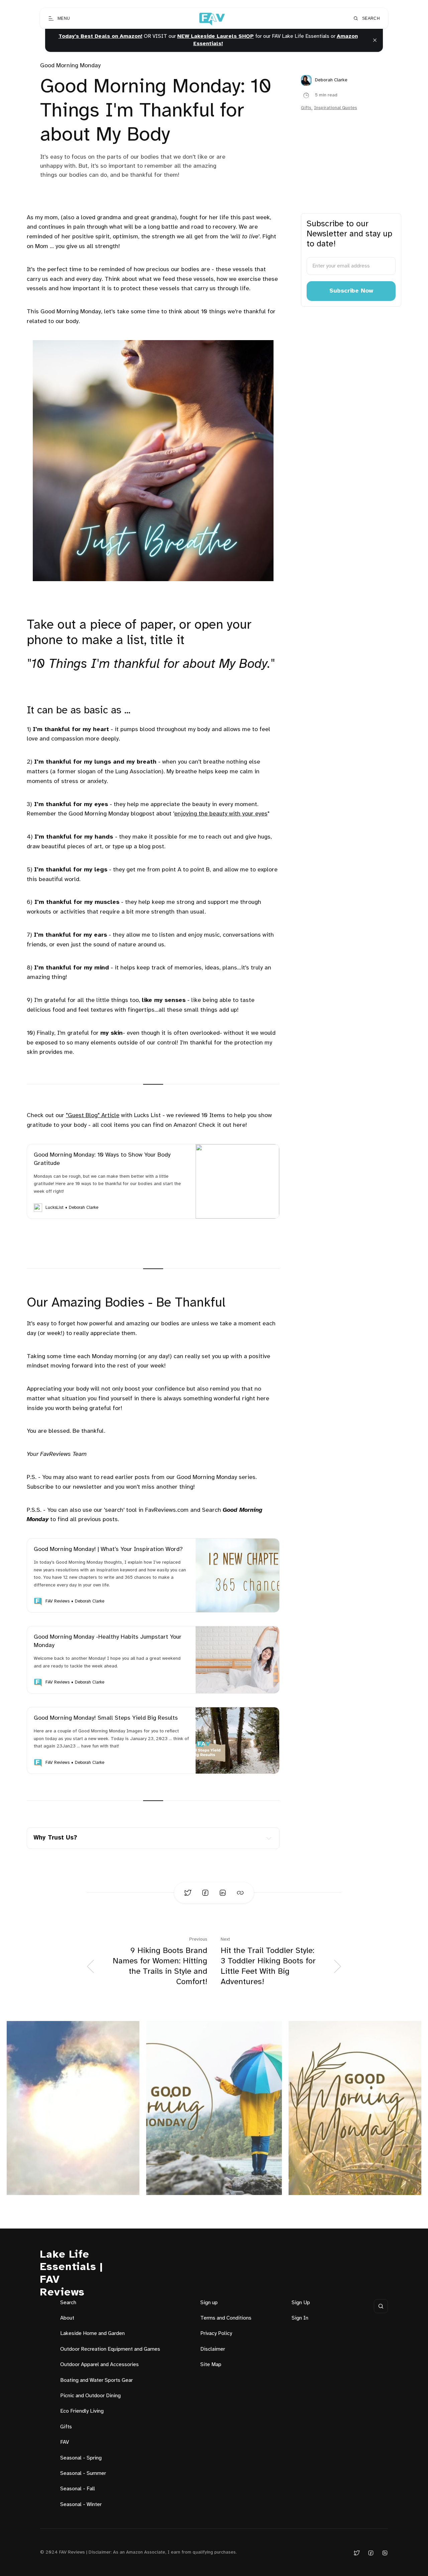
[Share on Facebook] (205, 1893)
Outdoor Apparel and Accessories (99, 2365)
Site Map (211, 2365)
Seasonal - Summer (83, 2473)
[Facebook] (371, 2553)
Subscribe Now (351, 291)
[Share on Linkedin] (223, 1893)
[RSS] (385, 2553)
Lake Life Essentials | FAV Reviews (71, 2274)
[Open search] (381, 2306)
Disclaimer (213, 2349)
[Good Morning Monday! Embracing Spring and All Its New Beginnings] (214, 2108)
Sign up (209, 2303)
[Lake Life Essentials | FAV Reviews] (211, 18)
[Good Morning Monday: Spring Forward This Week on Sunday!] (355, 2108)
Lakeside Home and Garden (92, 2333)
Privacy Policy (216, 2333)
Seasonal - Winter (81, 2505)
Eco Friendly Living (82, 2411)
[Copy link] (240, 1893)
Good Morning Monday (70, 66)
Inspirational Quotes (336, 108)
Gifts (306, 108)
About (67, 2318)
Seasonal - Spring (81, 2458)
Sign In (300, 2318)
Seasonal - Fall (78, 2489)
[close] (375, 40)
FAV (65, 2442)
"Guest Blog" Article (93, 1116)
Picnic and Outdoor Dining (90, 2396)
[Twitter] (357, 2553)
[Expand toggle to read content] (269, 1838)
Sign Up (301, 2303)
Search (68, 2303)
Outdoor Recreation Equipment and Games (110, 2349)
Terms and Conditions (226, 2318)
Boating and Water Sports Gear (96, 2380)
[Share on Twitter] (188, 1893)
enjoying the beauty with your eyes (221, 814)
